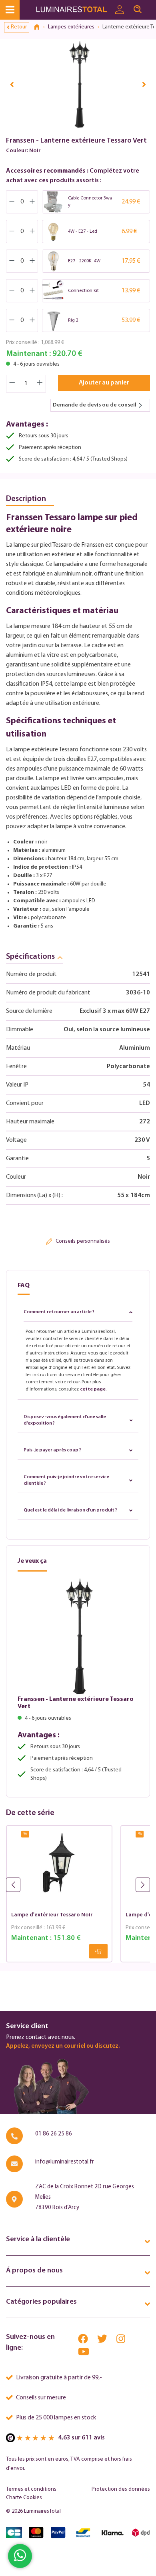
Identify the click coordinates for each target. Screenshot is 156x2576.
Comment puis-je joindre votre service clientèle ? (66, 1480)
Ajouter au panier (104, 383)
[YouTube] (84, 2354)
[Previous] (12, 84)
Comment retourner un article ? (59, 1312)
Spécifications (30, 957)
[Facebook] (84, 2341)
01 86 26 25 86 (54, 2134)
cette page (93, 1389)
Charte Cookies (24, 2498)
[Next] (144, 84)
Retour (19, 27)
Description (26, 499)
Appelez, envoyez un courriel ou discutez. (63, 2046)
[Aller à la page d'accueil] (73, 10)
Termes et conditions (31, 2489)
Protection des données (121, 2489)
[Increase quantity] (40, 384)
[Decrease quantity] (12, 384)
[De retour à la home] (40, 27)
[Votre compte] (120, 10)
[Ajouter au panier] (98, 1951)
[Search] (138, 10)
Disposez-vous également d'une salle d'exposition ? (65, 1420)
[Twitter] (103, 2341)
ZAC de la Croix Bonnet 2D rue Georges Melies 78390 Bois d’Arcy (85, 2197)
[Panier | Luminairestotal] (151, 6)
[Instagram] (121, 2341)
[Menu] (10, 10)
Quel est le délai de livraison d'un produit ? (70, 1510)
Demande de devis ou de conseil (95, 405)
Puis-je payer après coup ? (52, 1450)
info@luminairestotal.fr (65, 2162)
